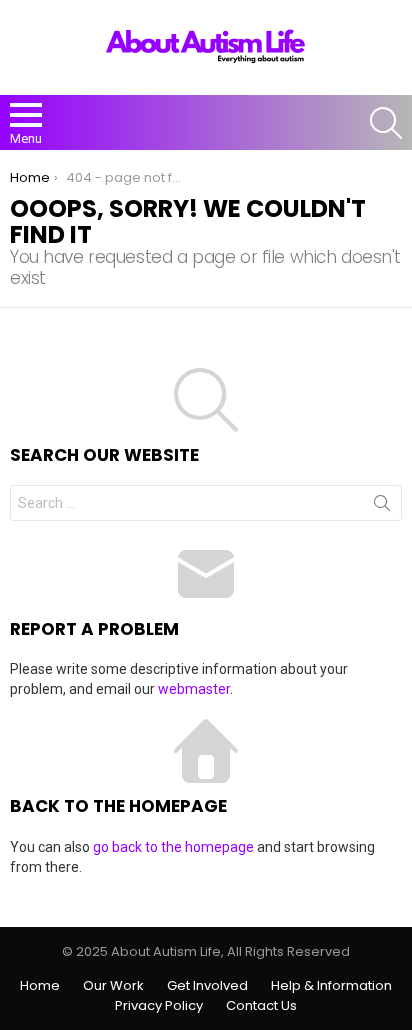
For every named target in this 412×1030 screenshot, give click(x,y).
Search (382, 507)
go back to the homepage (173, 847)
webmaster (194, 689)
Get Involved (207, 986)
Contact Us (261, 1006)
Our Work (113, 986)
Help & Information (331, 986)
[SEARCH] (386, 123)
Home (40, 986)
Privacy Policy (159, 1006)
